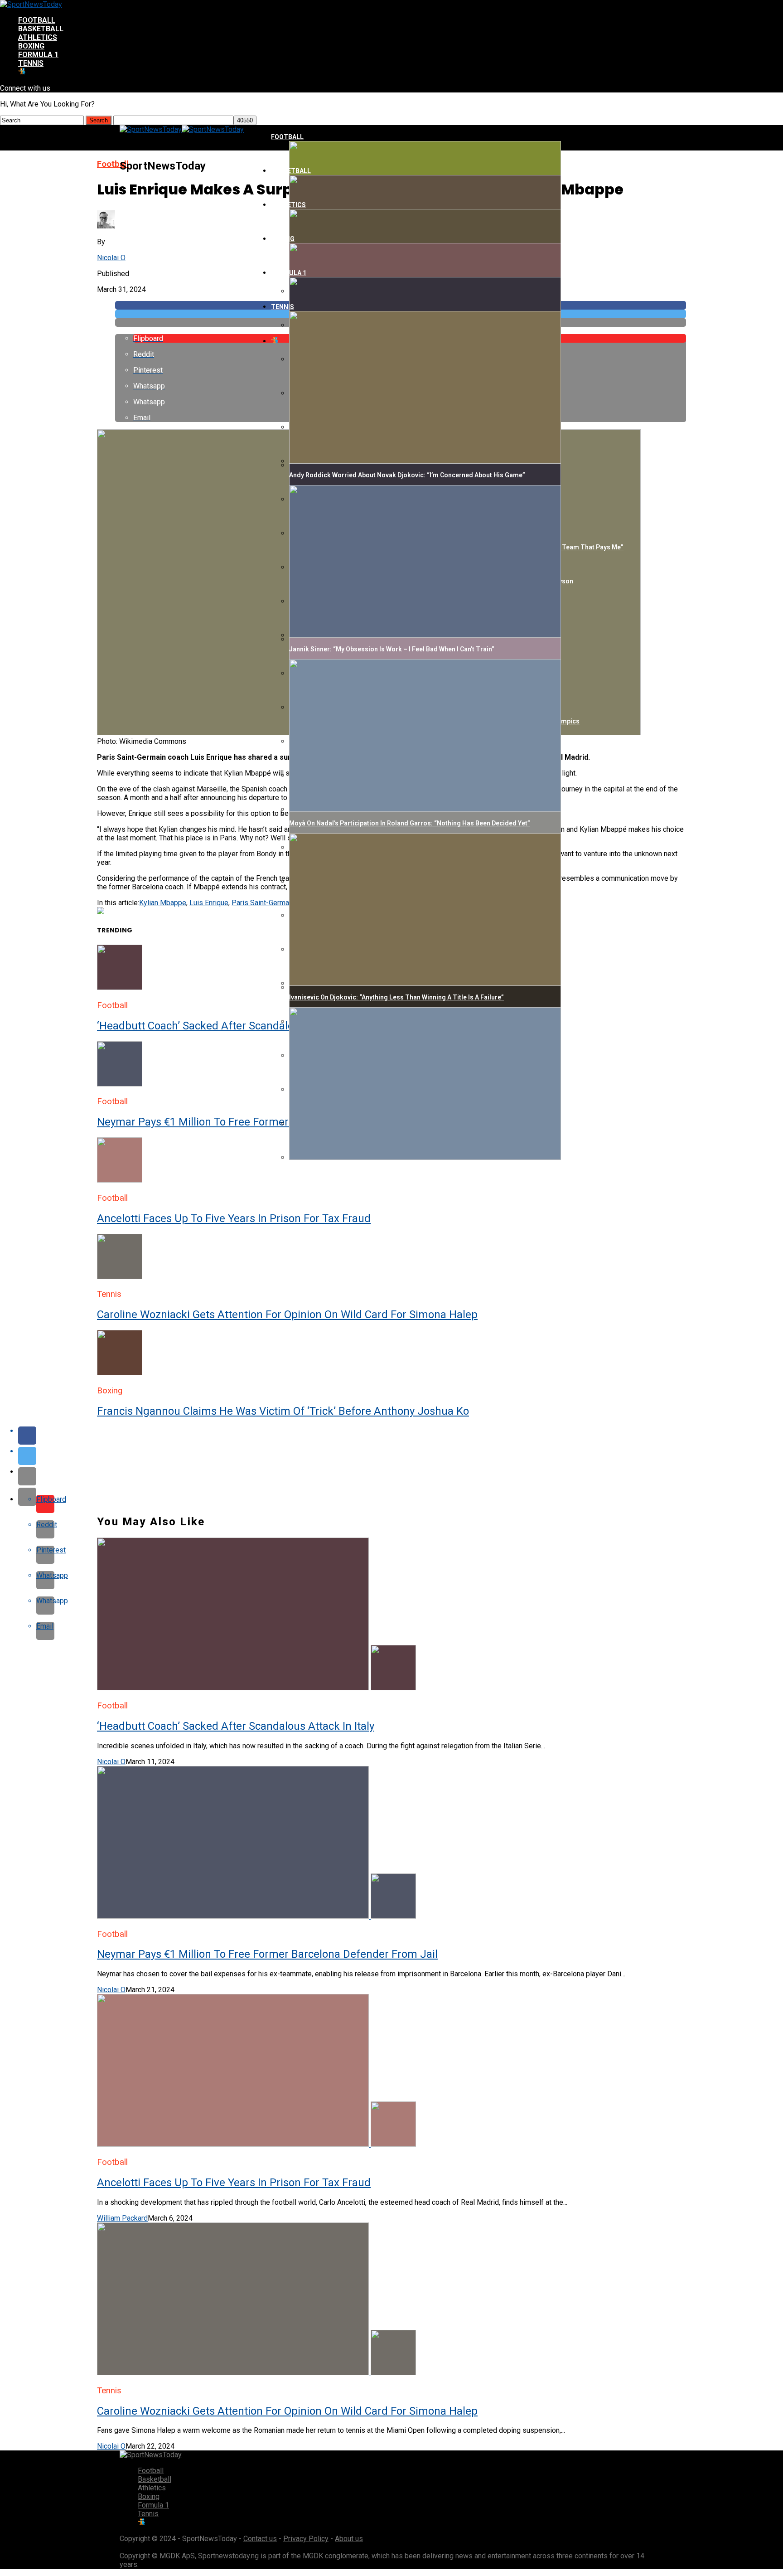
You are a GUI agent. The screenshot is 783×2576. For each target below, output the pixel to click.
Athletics (38, 37)
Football (37, 20)
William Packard (122, 2218)
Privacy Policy (306, 2539)
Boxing (31, 46)
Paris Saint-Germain (263, 903)
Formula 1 (38, 55)
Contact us (260, 2539)
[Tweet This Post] (401, 1456)
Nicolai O (111, 258)
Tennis (31, 63)
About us (349, 2539)
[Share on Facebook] (401, 1436)
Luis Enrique (209, 903)
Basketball (41, 29)
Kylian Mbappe (163, 903)
